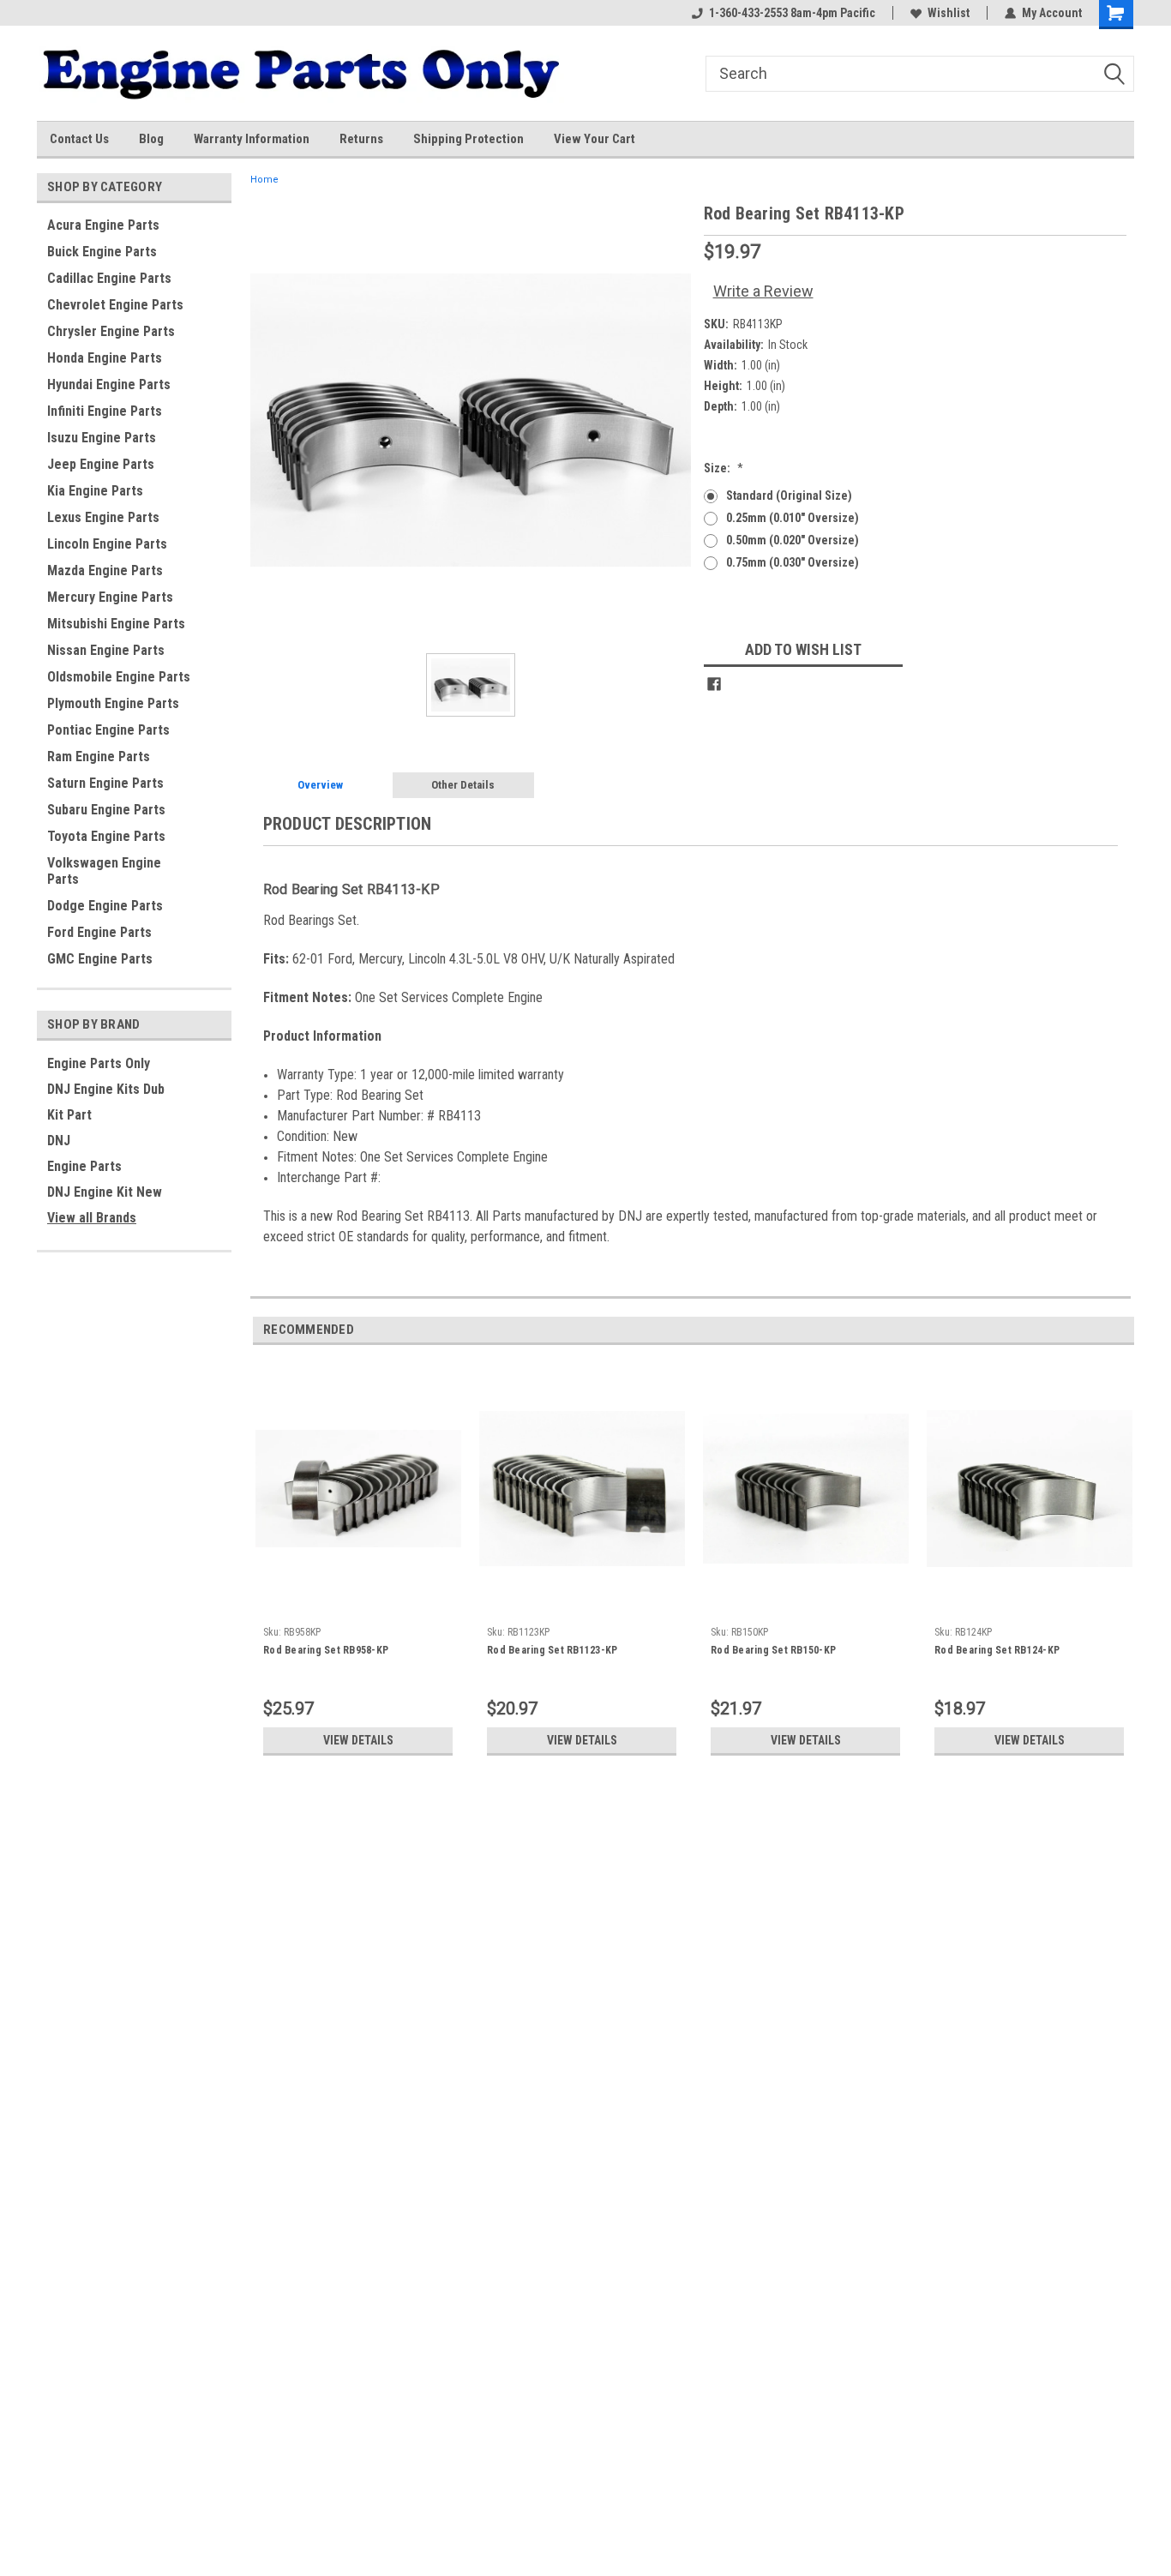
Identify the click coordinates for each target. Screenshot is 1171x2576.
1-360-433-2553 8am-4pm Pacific (792, 13)
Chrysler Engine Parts (111, 331)
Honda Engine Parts (105, 358)
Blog (151, 139)
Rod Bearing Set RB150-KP (773, 1650)
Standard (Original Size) (789, 495)
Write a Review (763, 291)
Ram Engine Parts (99, 757)
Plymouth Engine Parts (113, 703)
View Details (358, 1740)
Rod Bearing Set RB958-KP (326, 1650)
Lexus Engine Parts (103, 517)
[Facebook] (714, 684)
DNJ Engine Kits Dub (106, 1089)
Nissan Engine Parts (106, 650)
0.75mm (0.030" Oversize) (793, 562)
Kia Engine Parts (95, 491)
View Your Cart (595, 139)
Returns (361, 139)
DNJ (59, 1141)
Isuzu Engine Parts (102, 438)
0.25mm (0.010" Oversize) (793, 518)
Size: (724, 468)
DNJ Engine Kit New (105, 1192)
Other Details (463, 785)
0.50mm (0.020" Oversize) (793, 540)
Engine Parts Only (99, 1063)
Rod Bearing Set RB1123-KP (552, 1650)
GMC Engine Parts (100, 959)
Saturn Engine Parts (105, 783)
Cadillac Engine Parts (109, 278)
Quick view (358, 1606)
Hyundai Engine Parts (109, 384)
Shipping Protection (468, 139)
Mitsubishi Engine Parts (116, 624)
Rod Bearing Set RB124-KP (997, 1650)
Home (264, 180)
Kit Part (69, 1115)
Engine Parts (84, 1166)
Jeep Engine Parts (101, 464)
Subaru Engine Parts (106, 810)
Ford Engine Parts (99, 932)
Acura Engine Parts (103, 225)
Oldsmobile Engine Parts (119, 677)
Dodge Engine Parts (105, 906)
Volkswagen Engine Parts (104, 871)
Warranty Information (252, 139)
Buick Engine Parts (102, 252)
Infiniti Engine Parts (105, 411)
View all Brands (92, 1218)
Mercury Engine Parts (110, 597)
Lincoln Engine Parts (107, 544)
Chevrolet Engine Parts (115, 305)
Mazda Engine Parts (105, 570)
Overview (320, 785)
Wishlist (949, 13)
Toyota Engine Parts (106, 836)
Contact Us (79, 139)
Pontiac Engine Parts (108, 730)
